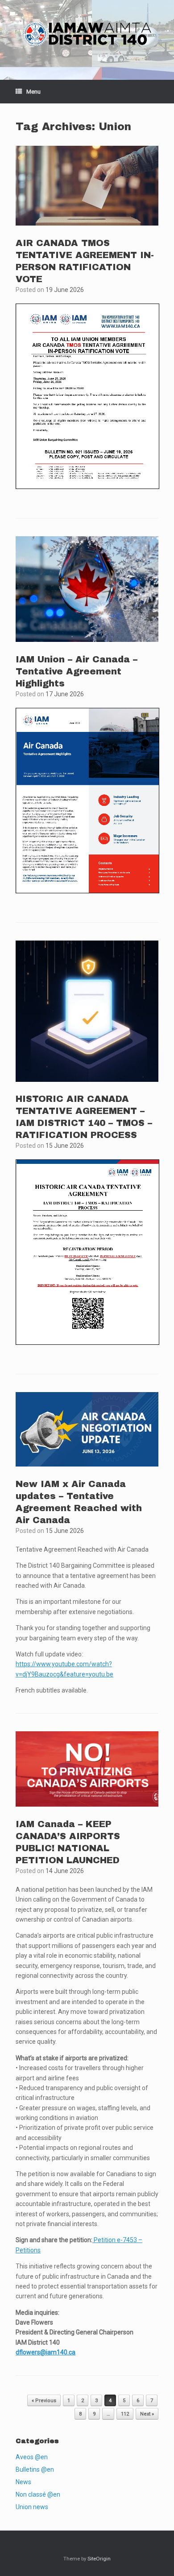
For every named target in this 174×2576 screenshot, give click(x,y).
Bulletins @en (35, 2469)
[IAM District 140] (87, 33)
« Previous (44, 2401)
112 (125, 2414)
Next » (147, 2414)
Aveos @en (32, 2457)
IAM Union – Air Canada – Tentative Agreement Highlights (77, 671)
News (23, 2482)
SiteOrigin (99, 2559)
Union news (32, 2507)
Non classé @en (38, 2494)
